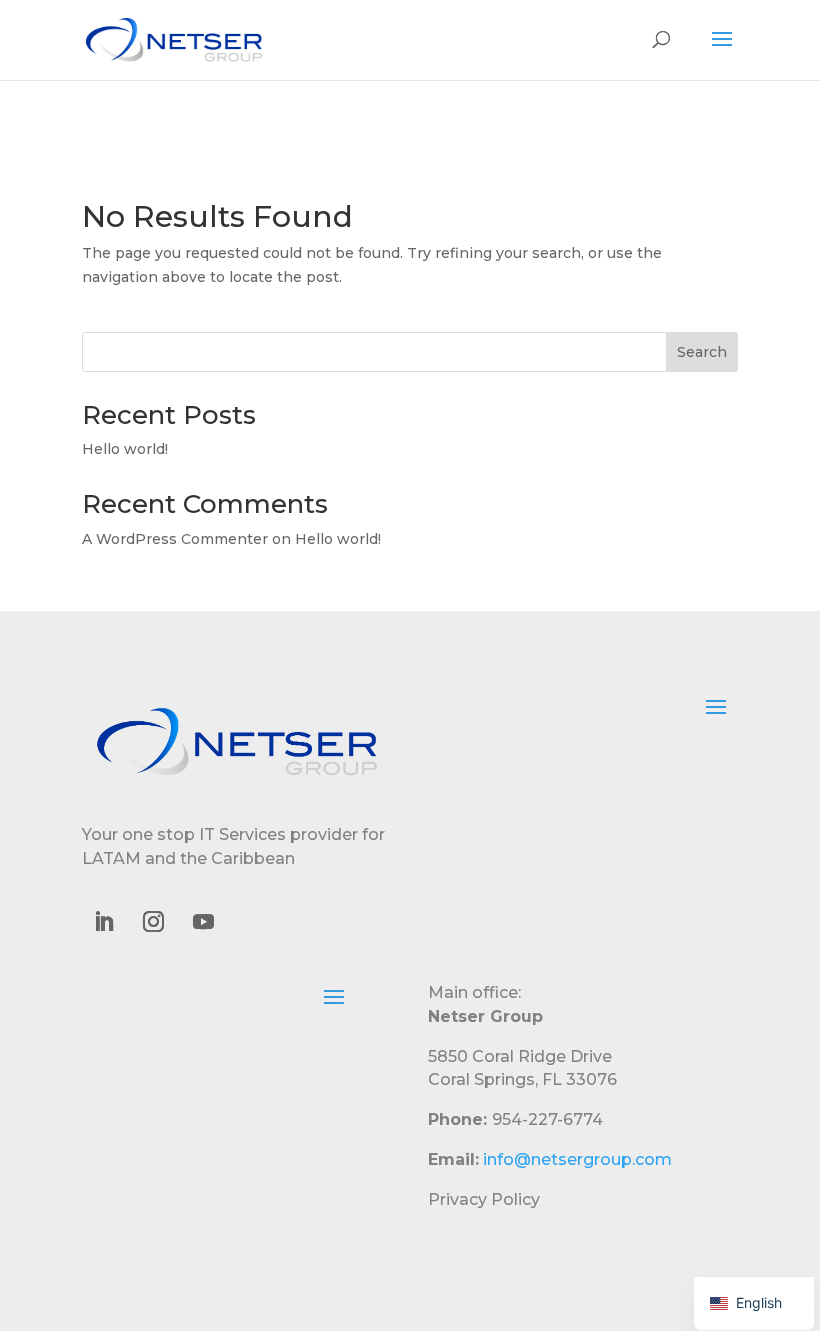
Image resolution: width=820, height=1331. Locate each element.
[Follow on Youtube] (203, 922)
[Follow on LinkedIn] (103, 922)
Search (702, 352)
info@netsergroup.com (577, 1159)
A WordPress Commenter (175, 539)
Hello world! (125, 449)
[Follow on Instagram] (153, 922)
